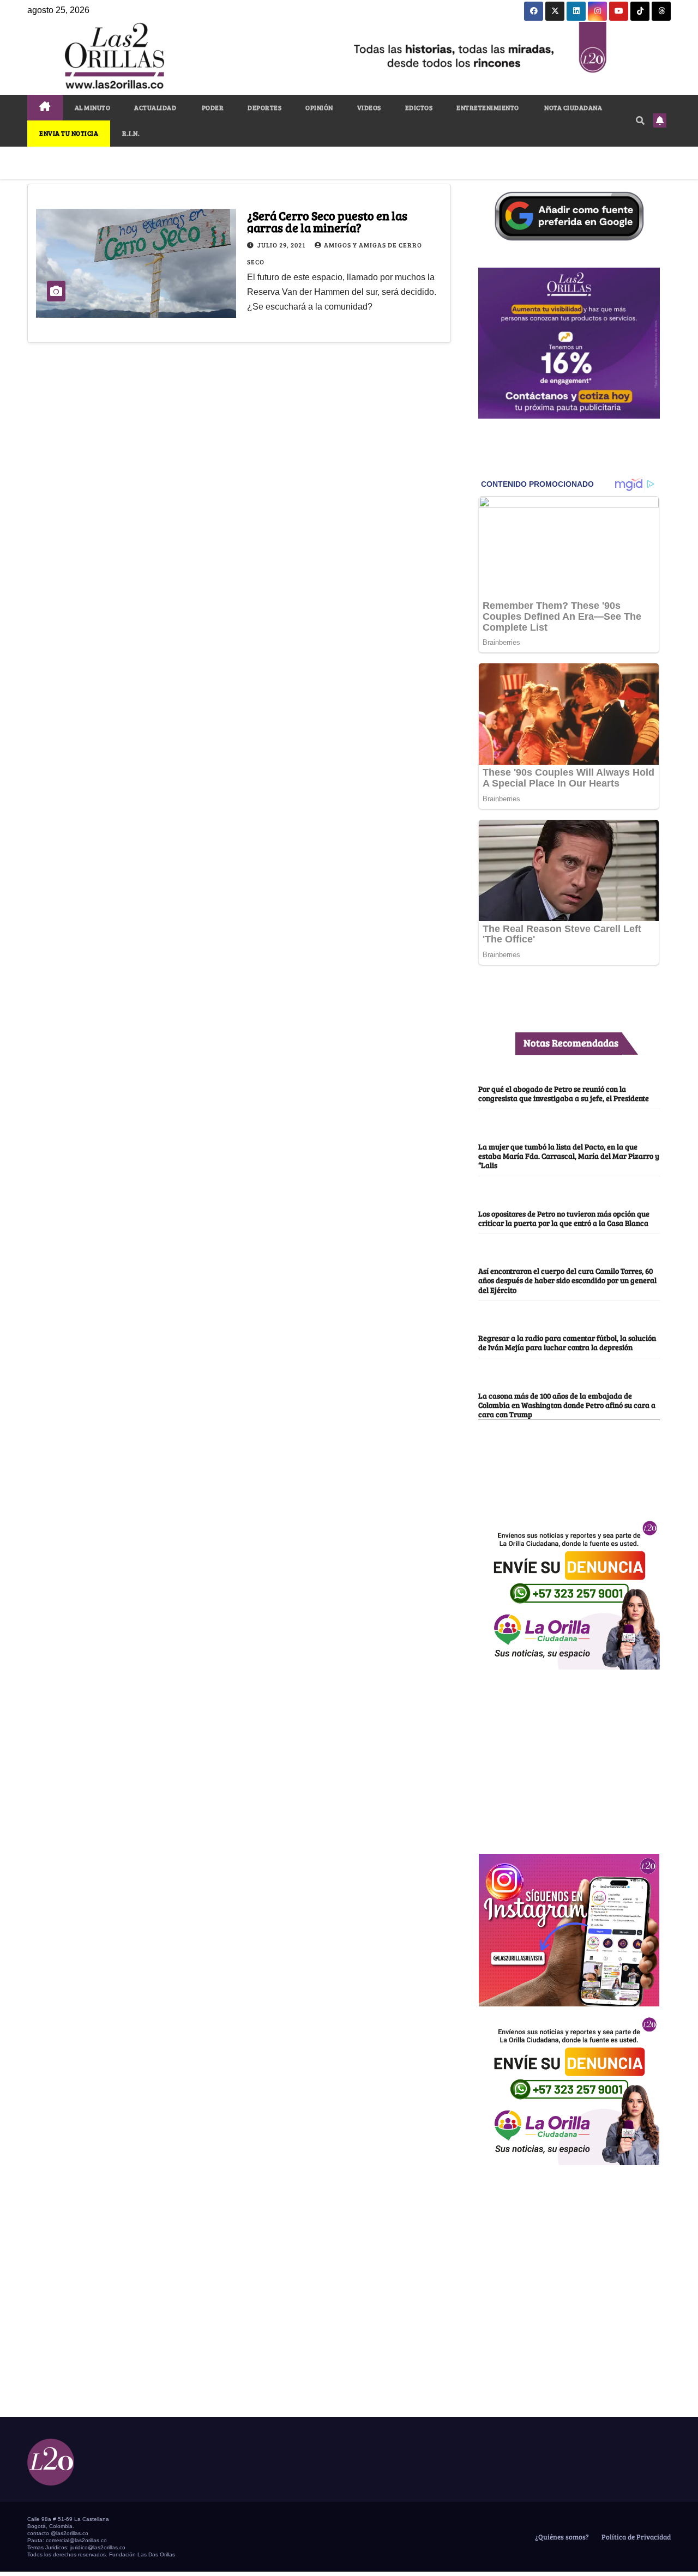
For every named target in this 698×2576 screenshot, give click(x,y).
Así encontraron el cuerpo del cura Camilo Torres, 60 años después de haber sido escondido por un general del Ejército (567, 1280)
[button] (640, 120)
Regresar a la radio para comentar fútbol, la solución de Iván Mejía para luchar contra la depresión (567, 1342)
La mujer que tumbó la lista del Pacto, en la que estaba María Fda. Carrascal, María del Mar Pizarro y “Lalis (569, 1156)
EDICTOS (419, 107)
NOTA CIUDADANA (573, 107)
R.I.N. (131, 133)
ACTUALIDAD (155, 107)
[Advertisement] (569, 1756)
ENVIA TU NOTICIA (69, 133)
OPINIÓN (319, 107)
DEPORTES (264, 107)
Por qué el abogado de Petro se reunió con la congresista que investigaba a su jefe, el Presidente (564, 1093)
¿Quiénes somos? (561, 2537)
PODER (212, 107)
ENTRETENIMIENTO (488, 107)
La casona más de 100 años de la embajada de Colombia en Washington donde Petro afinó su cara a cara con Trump (567, 1405)
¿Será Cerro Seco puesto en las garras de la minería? (327, 221)
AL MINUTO (93, 107)
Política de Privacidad (635, 2537)
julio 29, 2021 (282, 245)
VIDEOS (369, 107)
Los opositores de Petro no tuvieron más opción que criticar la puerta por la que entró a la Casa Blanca (564, 1218)
